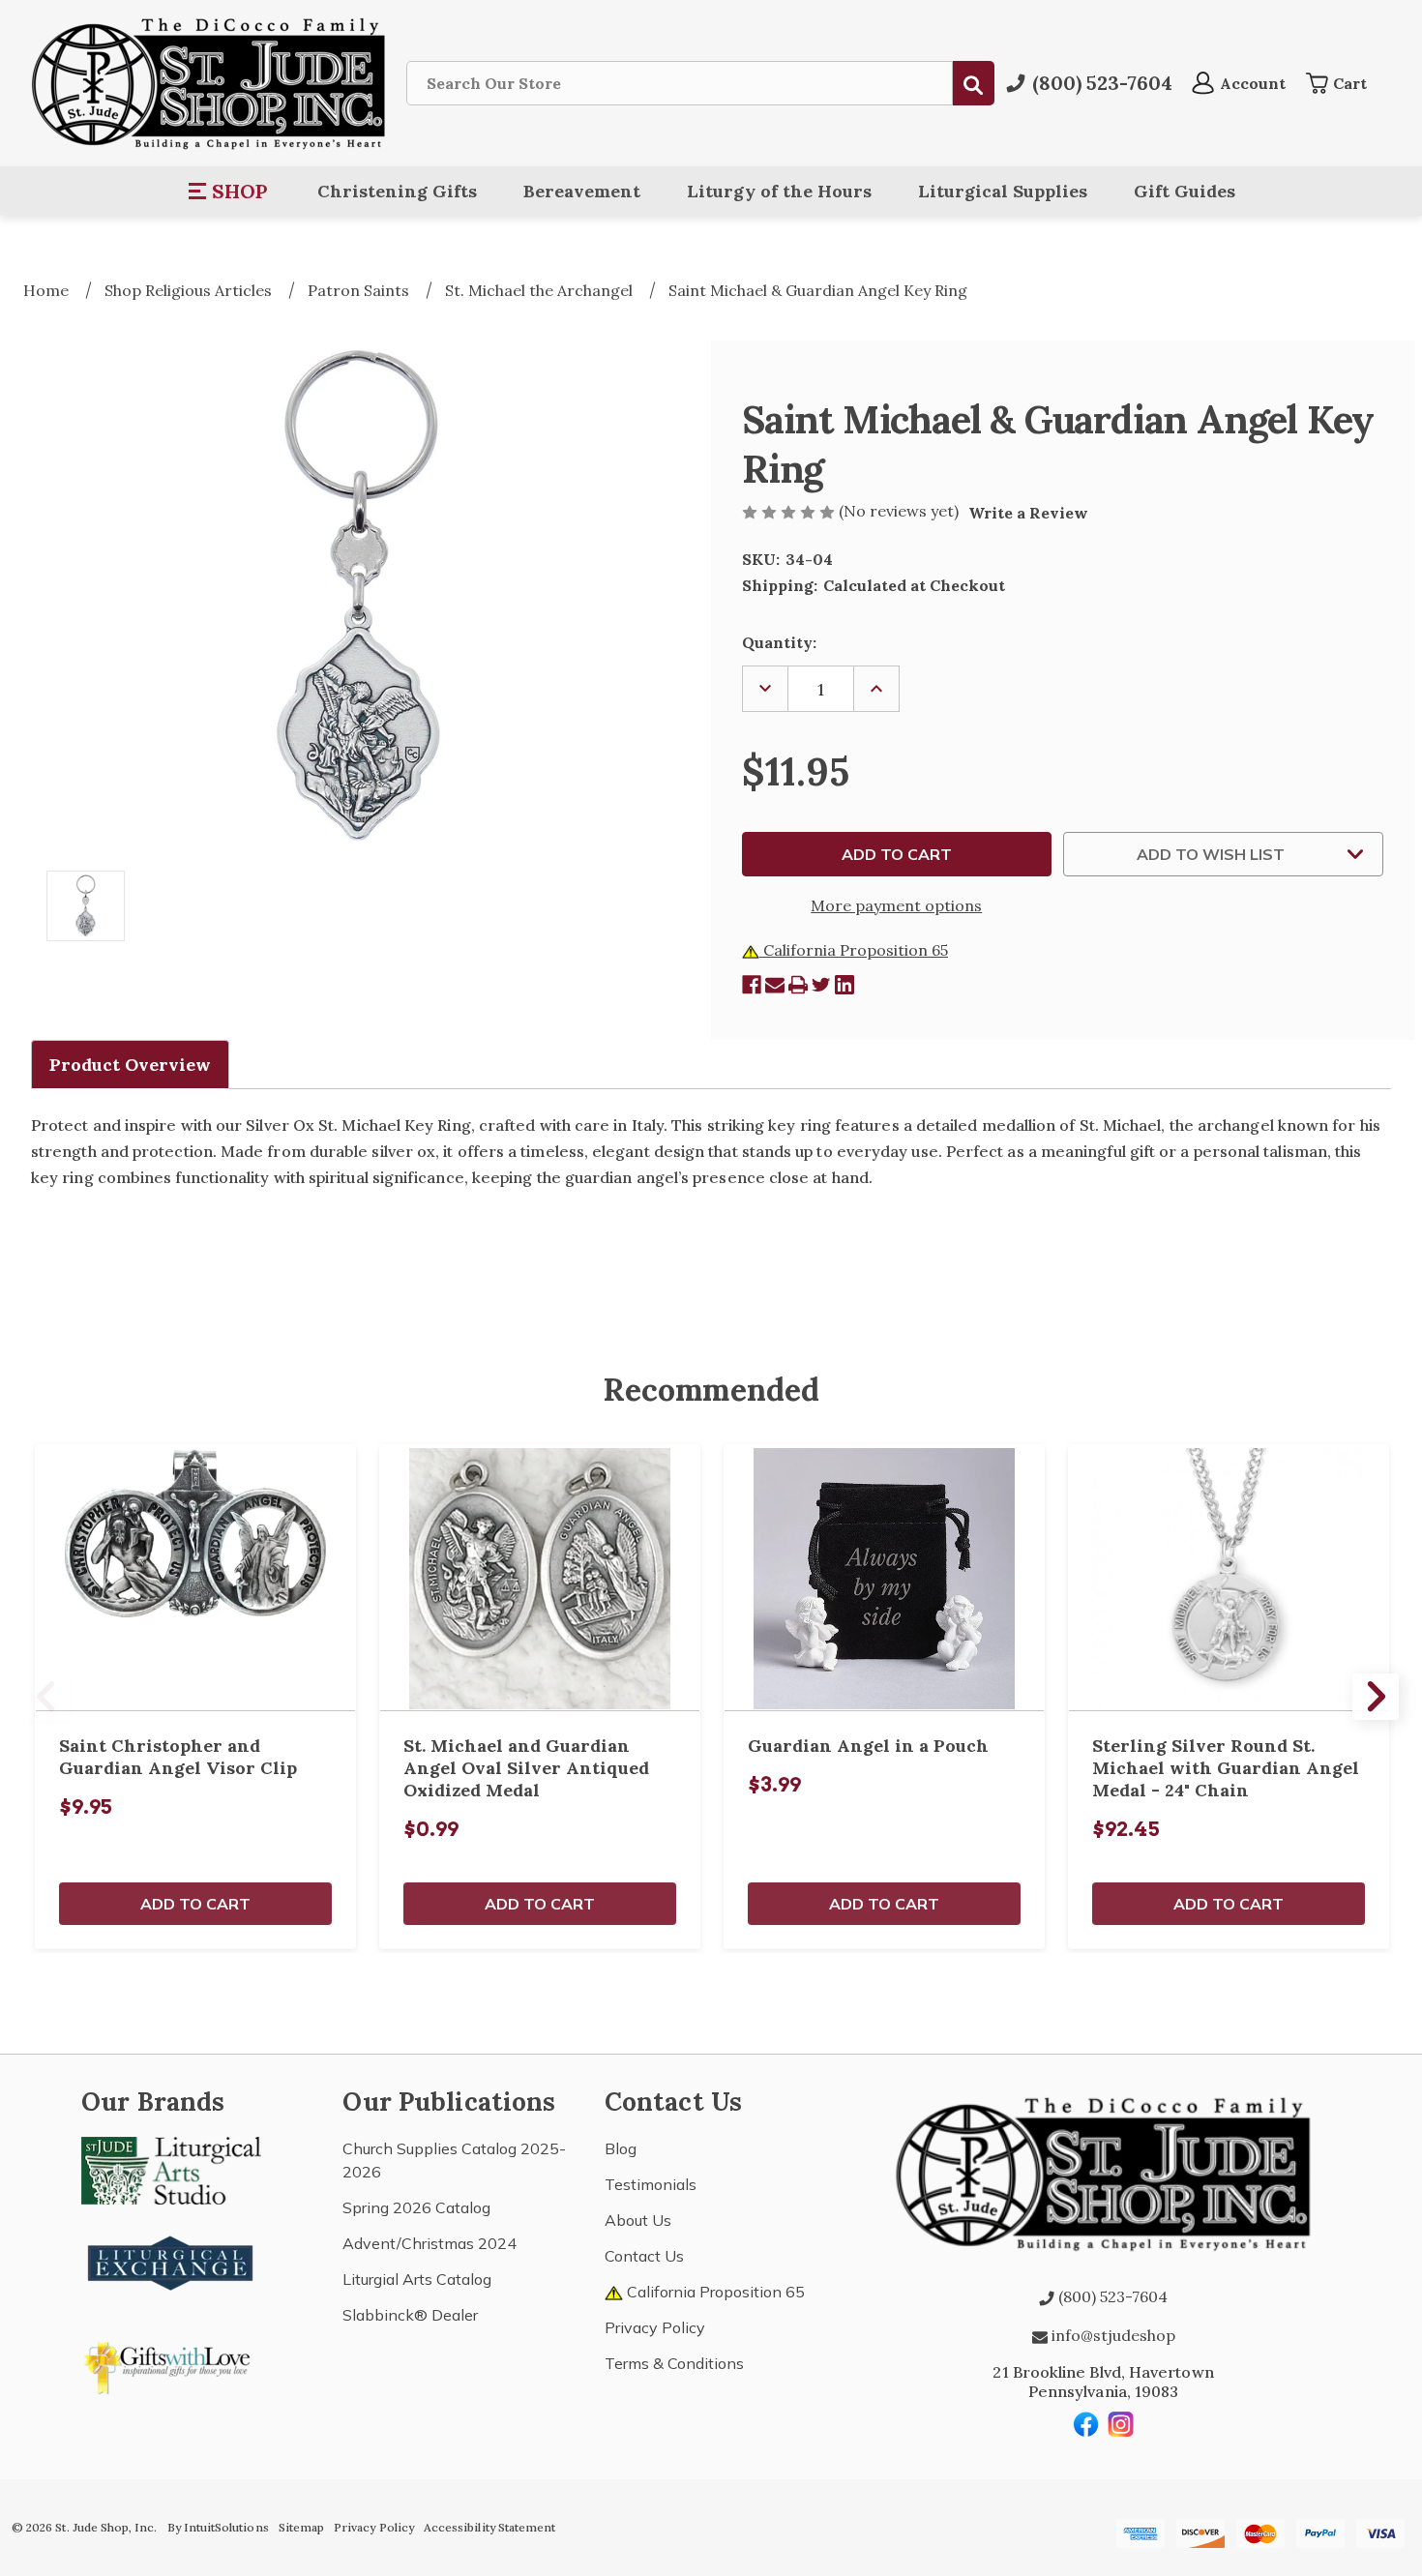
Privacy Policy (655, 2327)
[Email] (775, 985)
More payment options (896, 905)
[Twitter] (821, 985)
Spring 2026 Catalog (416, 2207)
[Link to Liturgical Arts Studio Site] (171, 2169)
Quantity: (779, 642)
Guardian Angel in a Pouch (868, 1746)
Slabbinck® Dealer (410, 2315)
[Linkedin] (844, 985)
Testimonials (651, 2184)
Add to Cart (195, 1904)
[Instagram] (1121, 2424)
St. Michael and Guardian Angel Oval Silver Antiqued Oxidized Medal (526, 1768)
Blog (621, 2148)
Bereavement (582, 191)
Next (1376, 1697)
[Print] (798, 985)
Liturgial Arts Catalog (417, 2279)
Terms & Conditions (674, 2363)
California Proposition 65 (854, 950)
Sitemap (301, 2527)
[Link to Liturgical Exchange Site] (171, 2261)
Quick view (195, 1578)
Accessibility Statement (489, 2527)
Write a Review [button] (1028, 513)
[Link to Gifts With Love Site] (171, 2364)
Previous (46, 1697)
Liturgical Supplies (1003, 191)
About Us (638, 2220)
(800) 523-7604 (1111, 2296)
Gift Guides (1185, 191)
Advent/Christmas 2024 (430, 2243)
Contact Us (644, 2256)
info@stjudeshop (1111, 2335)
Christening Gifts (397, 191)
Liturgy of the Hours (779, 191)
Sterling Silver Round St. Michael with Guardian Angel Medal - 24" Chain (1226, 1768)
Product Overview (130, 1065)
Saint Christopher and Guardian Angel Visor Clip (178, 1757)
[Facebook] (752, 985)
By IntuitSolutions (218, 2527)
